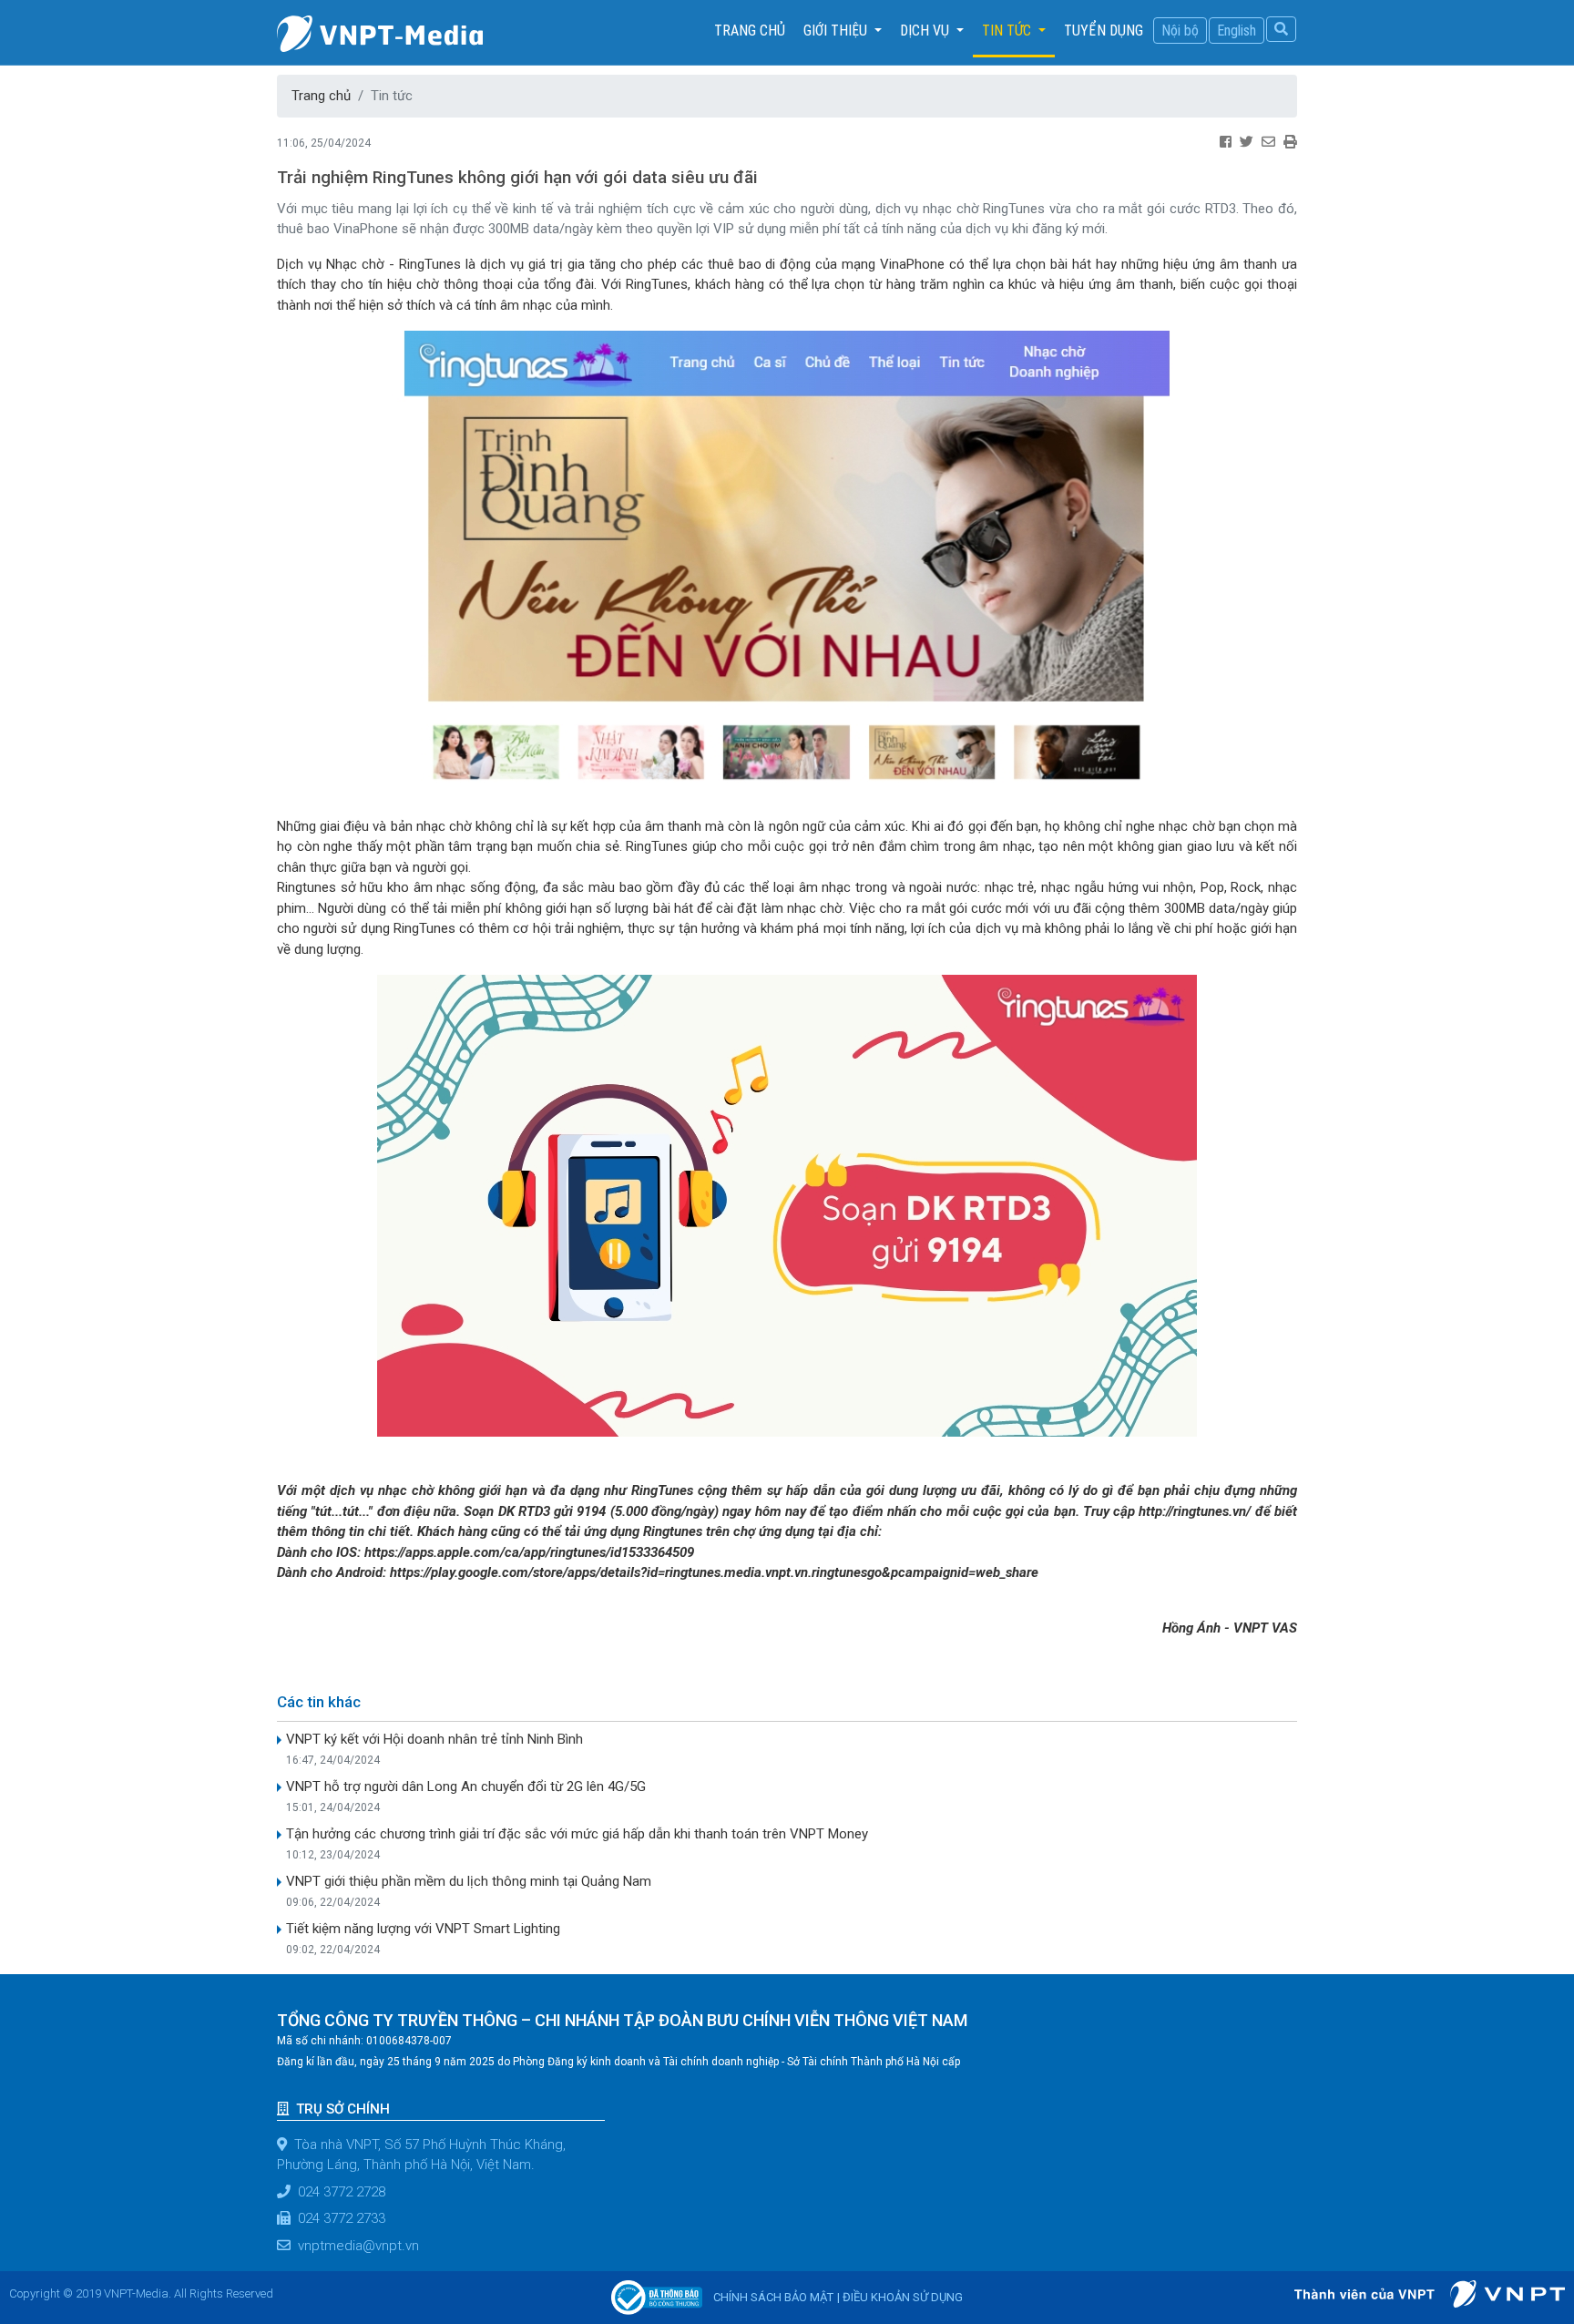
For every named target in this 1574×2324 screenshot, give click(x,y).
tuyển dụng (1104, 31)
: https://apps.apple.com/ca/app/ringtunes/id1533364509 (529, 1552)
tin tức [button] (1008, 31)
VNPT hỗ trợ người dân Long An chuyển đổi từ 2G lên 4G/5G (466, 1787)
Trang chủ (754, 30)
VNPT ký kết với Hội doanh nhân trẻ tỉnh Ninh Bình (434, 1739)
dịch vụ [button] (926, 31)
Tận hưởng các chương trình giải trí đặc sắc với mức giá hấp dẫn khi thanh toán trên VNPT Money (577, 1834)
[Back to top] (1536, 2264)
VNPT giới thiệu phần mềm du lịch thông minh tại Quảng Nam (469, 1881)
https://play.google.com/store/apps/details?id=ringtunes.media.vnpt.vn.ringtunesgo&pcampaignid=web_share (716, 1572)
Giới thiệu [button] (837, 31)
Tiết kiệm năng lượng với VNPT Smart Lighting (423, 1929)
